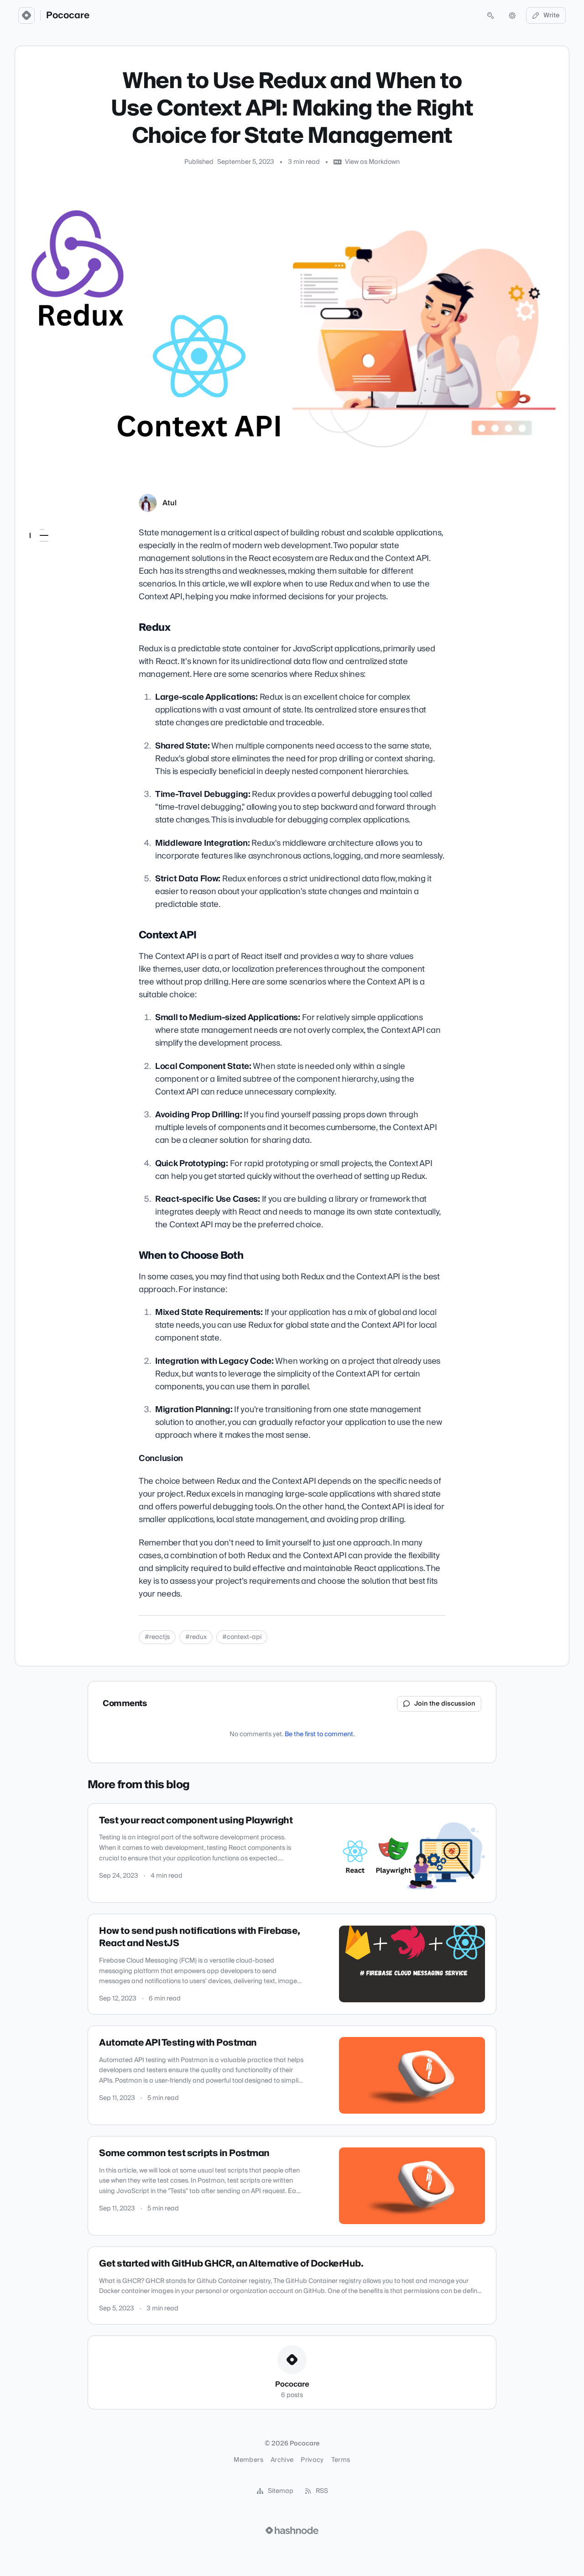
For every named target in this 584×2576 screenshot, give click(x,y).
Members (248, 2460)
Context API (54, 560)
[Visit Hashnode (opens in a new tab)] (292, 2530)
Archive (282, 2460)
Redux (44, 548)
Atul (169, 503)
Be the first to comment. (320, 1734)
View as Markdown (372, 162)
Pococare (68, 16)
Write (552, 16)
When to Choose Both (67, 573)
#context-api (242, 1637)
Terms (341, 2460)
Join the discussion (445, 1704)
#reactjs (157, 1637)
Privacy (312, 2460)
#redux (196, 1637)
